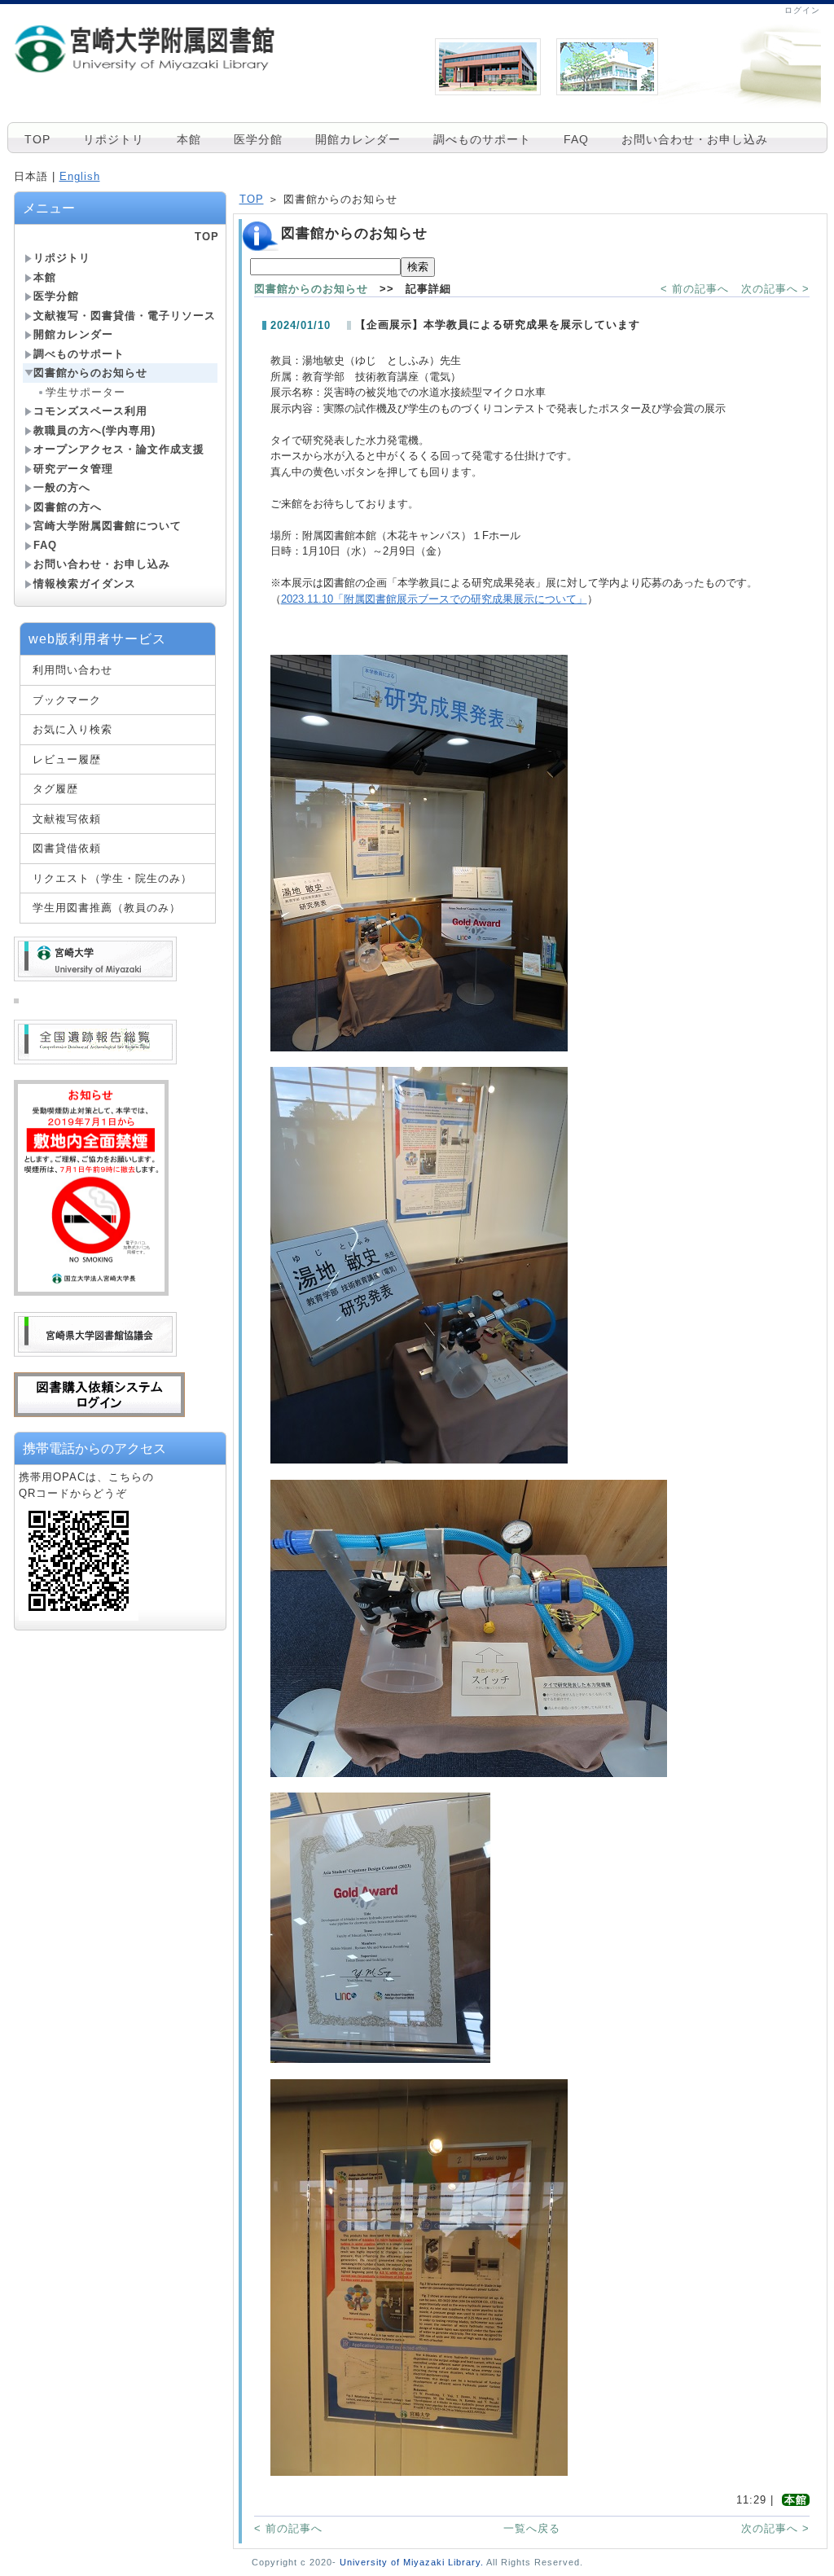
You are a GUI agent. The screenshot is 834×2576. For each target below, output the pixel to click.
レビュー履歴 (67, 759)
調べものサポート (482, 139)
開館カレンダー (358, 139)
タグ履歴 (55, 789)
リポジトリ (114, 139)
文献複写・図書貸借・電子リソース (125, 316)
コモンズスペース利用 (90, 411)
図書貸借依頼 (67, 848)
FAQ (576, 139)
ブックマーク (67, 700)
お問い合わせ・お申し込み (695, 139)
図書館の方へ (68, 507)
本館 (189, 139)
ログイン (802, 10)
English (80, 176)
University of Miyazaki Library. (412, 2562)
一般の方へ (62, 487)
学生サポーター (86, 392)
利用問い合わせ (72, 670)
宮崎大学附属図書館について (108, 526)
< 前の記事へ (695, 289)
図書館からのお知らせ (90, 373)
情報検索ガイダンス (85, 584)
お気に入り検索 (72, 729)
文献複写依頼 (67, 819)
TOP (37, 139)
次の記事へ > (775, 289)
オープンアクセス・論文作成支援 (119, 449)
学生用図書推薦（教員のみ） (107, 908)
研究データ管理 (73, 469)
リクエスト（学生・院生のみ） (112, 878)
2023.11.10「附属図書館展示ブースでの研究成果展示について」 (434, 599)
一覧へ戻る (532, 2528)
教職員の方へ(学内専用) (94, 430)
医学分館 (258, 139)
